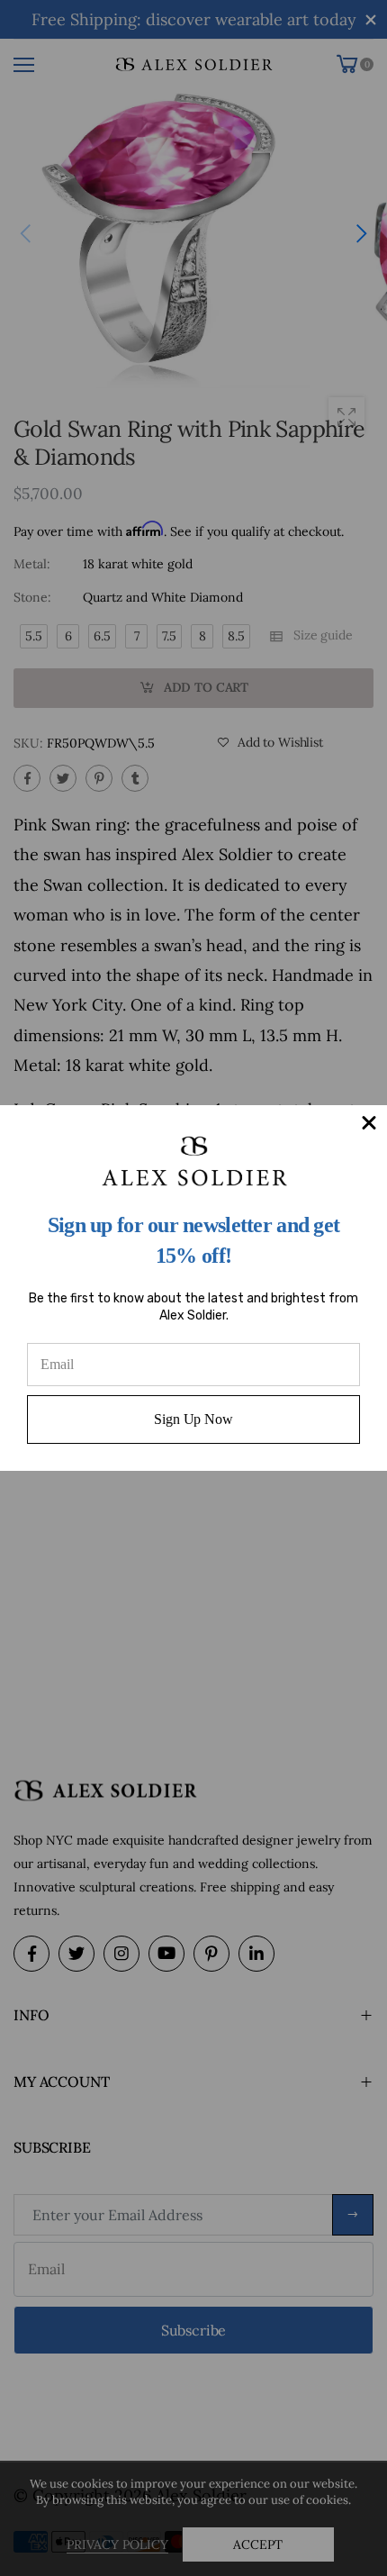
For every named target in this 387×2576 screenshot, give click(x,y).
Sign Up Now (193, 1419)
